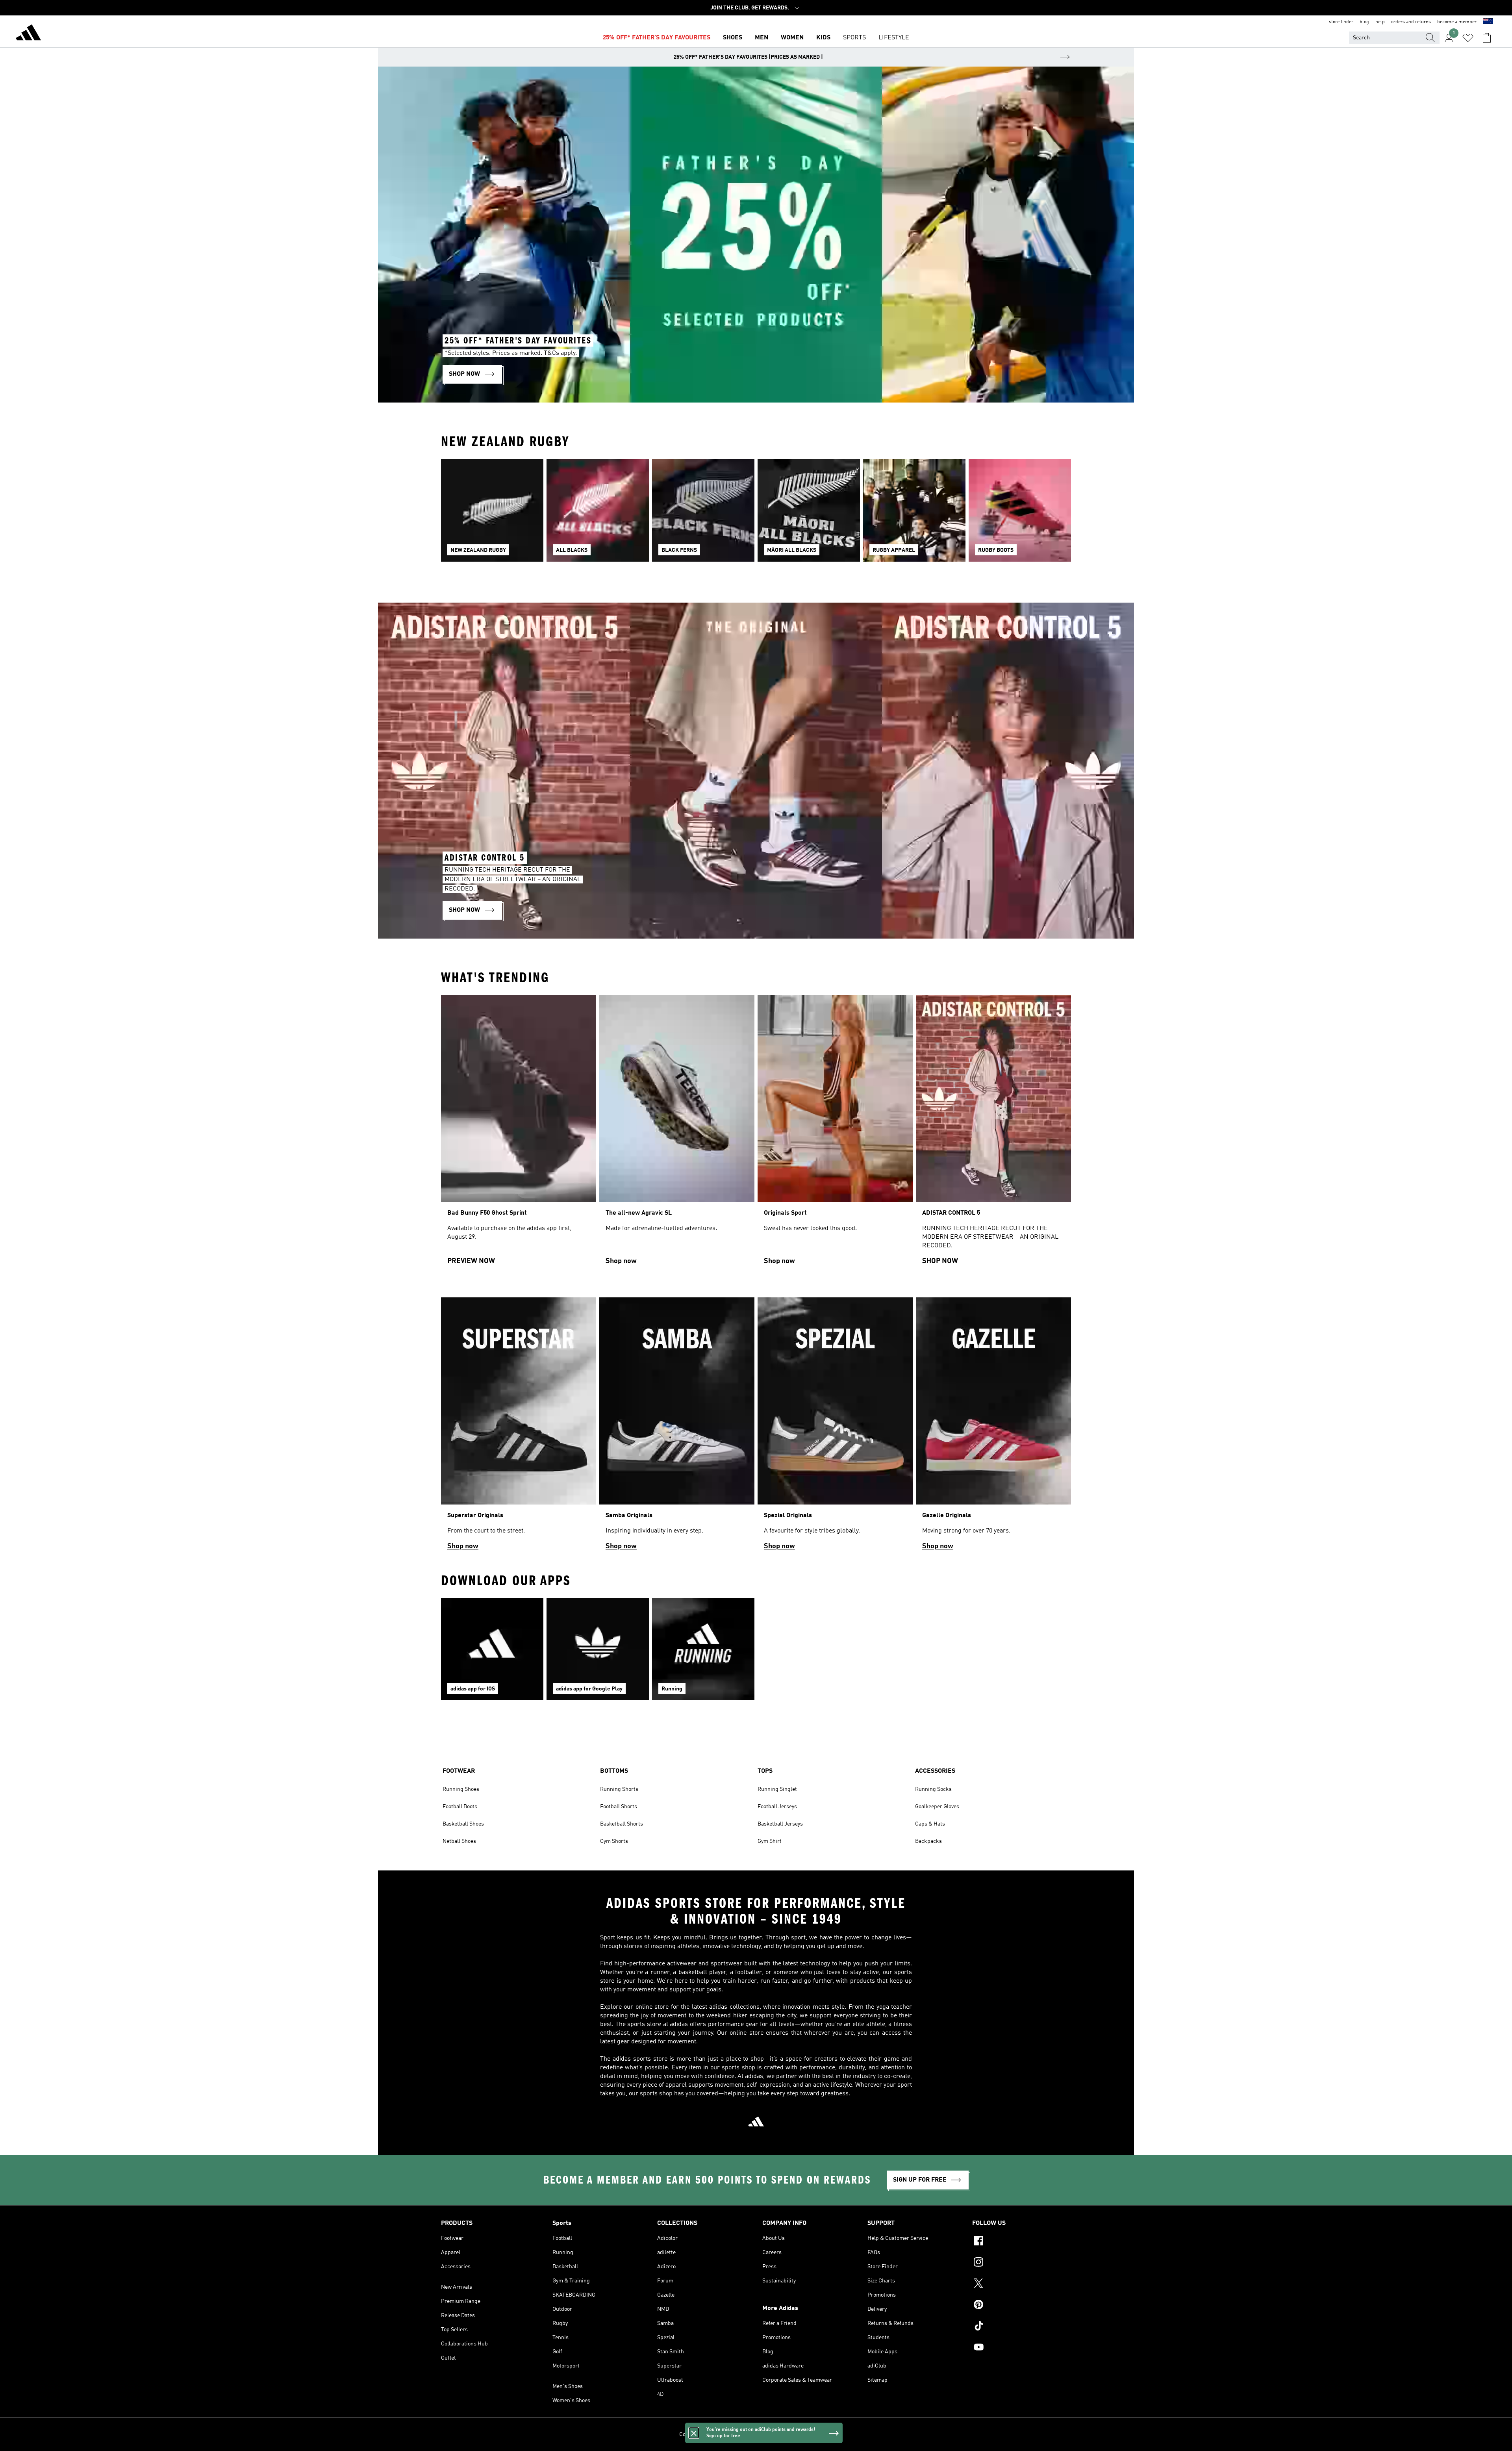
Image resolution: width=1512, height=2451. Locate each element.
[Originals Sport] (835, 1134)
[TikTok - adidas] (1022, 2327)
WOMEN (792, 38)
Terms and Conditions (785, 2434)
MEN (762, 38)
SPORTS (854, 38)
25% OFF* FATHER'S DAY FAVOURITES (657, 38)
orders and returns (1411, 22)
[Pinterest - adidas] (1022, 2306)
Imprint (824, 2434)
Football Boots (460, 1807)
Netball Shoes (459, 1841)
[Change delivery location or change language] (1488, 22)
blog (1364, 22)
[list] (756, 515)
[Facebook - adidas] (1022, 2242)
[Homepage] (28, 34)
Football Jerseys (777, 1807)
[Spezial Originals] (835, 1427)
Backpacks (928, 1841)
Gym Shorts (614, 1841)
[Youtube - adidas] (1022, 2348)
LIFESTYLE (894, 38)
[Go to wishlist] (1468, 38)
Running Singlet (777, 1789)
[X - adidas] (1022, 2284)
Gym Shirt (770, 1841)
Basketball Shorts (622, 1824)
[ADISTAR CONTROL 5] (993, 1134)
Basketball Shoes (463, 1824)
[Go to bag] (1487, 38)
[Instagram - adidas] (1022, 2263)
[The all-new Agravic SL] (677, 1134)
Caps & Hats (930, 1824)
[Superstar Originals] (519, 1427)
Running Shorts (619, 1789)
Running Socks (933, 1789)
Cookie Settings (698, 2434)
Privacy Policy (738, 2434)
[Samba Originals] (677, 1427)
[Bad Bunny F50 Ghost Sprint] (519, 1134)
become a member (1457, 22)
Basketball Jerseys (780, 1824)
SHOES (733, 38)
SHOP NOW (940, 1261)
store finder (1341, 22)
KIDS (823, 38)
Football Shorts (619, 1807)
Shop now (621, 1261)
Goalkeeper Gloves (937, 1807)
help (1380, 22)
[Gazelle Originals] (993, 1427)
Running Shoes (461, 1789)
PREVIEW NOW (471, 1261)
